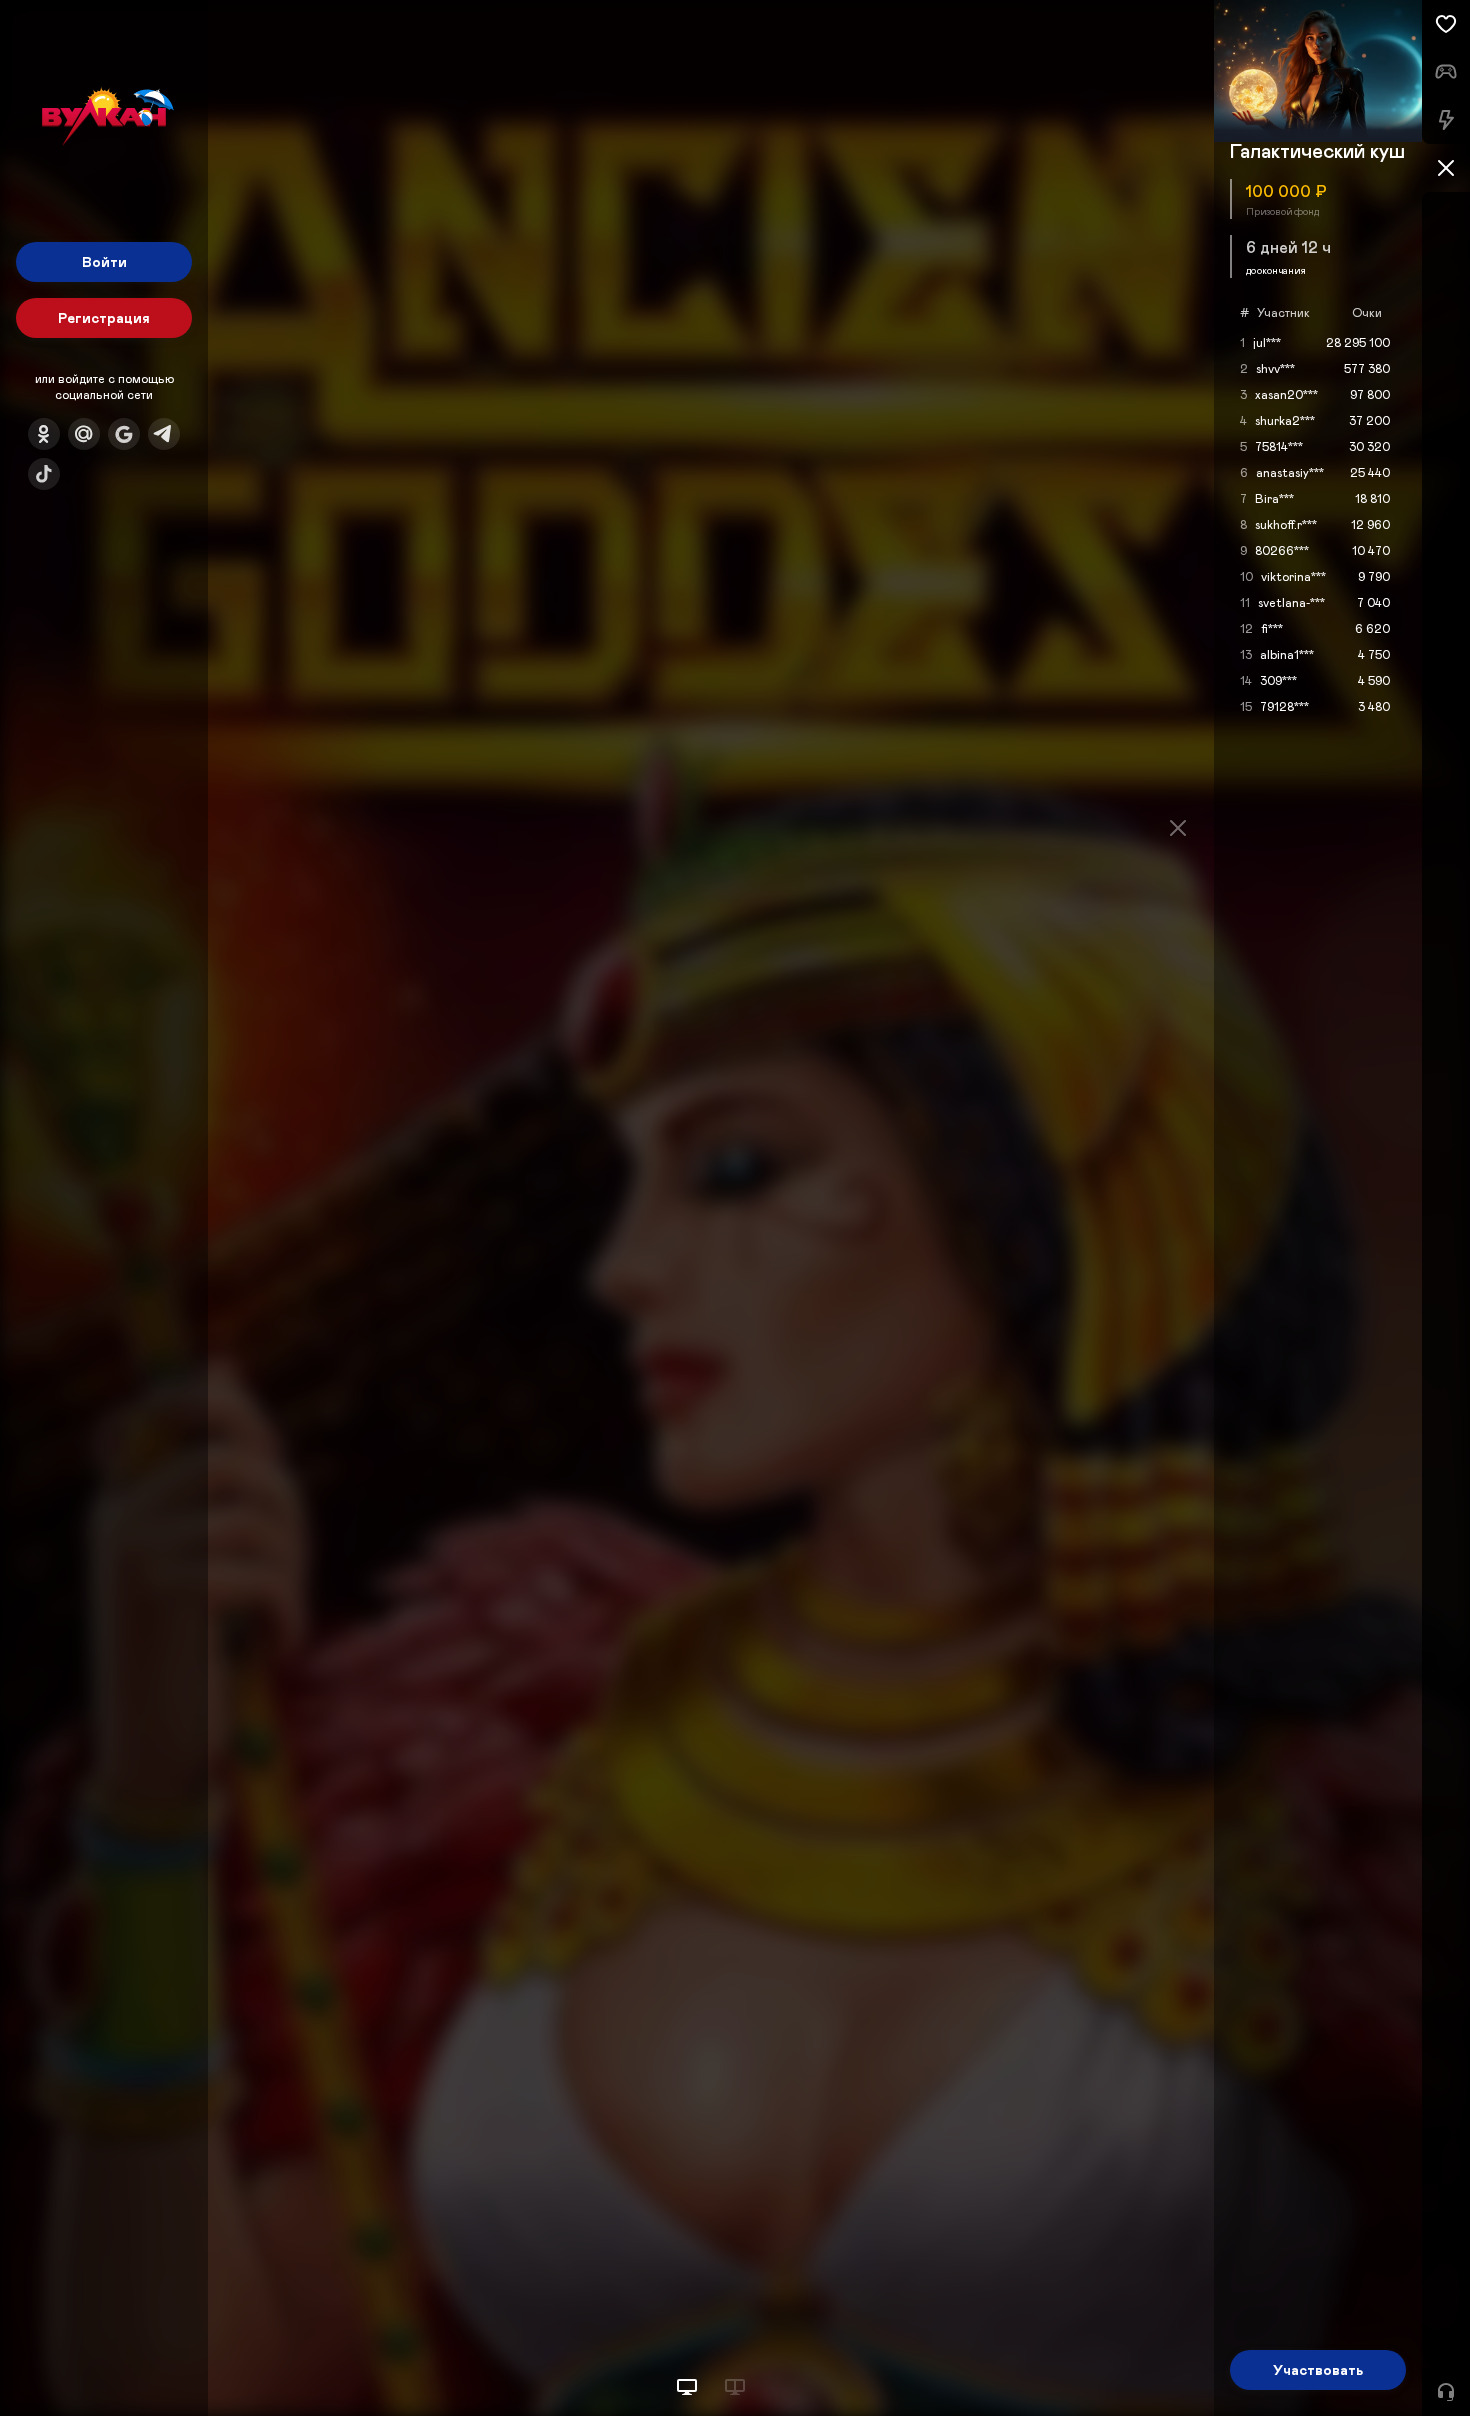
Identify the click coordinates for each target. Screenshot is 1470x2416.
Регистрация (104, 317)
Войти (104, 261)
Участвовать (1318, 2369)
